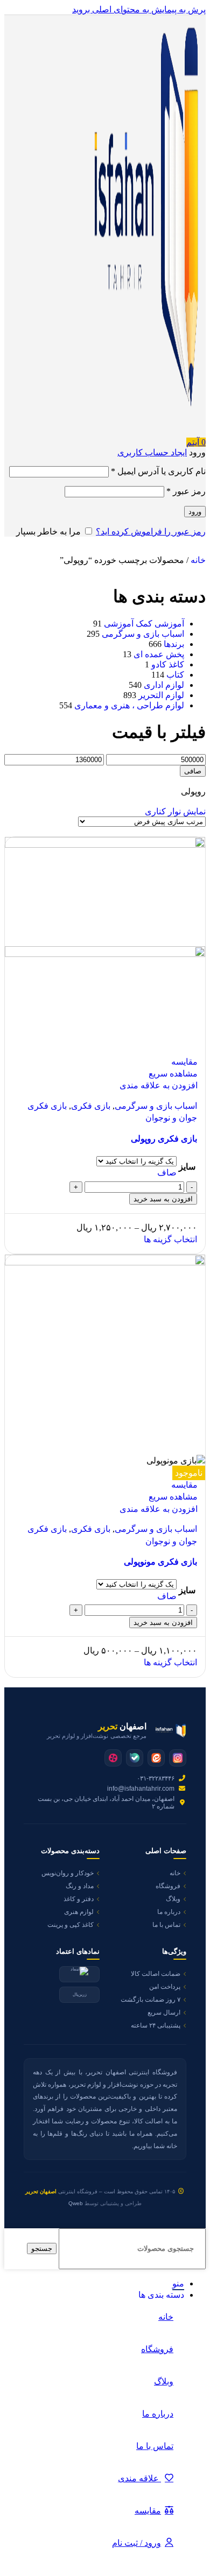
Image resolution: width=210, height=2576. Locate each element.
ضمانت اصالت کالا (156, 1974)
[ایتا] (156, 1758)
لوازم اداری (164, 685)
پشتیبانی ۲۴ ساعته (156, 2025)
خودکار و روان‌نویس (68, 1873)
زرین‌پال (80, 1994)
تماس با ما (166, 1925)
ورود (195, 512)
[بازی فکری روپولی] (105, 845)
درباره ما (169, 1912)
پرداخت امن (165, 1987)
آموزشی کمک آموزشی (144, 624)
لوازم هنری (79, 1912)
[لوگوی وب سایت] (142, 432)
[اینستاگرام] (178, 1758)
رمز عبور (186, 491)
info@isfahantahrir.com (141, 1789)
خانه (197, 560)
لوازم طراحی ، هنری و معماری (129, 705)
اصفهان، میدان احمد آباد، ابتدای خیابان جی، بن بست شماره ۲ (106, 1803)
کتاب (175, 675)
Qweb (76, 2203)
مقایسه (148, 2511)
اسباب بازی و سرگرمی (143, 634)
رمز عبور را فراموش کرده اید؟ (151, 532)
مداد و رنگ (80, 1886)
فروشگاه (168, 1886)
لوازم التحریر (161, 695)
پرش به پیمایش (177, 9)
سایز (187, 1167)
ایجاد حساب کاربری (152, 452)
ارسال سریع (164, 2012)
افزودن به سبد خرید (163, 1199)
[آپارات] (113, 1758)
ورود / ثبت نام (136, 2543)
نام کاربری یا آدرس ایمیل (158, 471)
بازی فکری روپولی (164, 1139)
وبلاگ (173, 1899)
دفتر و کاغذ (79, 1899)
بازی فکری (91, 1106)
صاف (167, 1173)
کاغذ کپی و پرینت (71, 1925)
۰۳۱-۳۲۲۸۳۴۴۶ (156, 1778)
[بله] (135, 1758)
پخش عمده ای (159, 654)
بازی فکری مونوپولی (160, 1562)
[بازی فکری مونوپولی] (105, 1262)
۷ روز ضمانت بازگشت (150, 2000)
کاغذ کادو (168, 664)
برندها (174, 644)
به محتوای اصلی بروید (111, 9)
